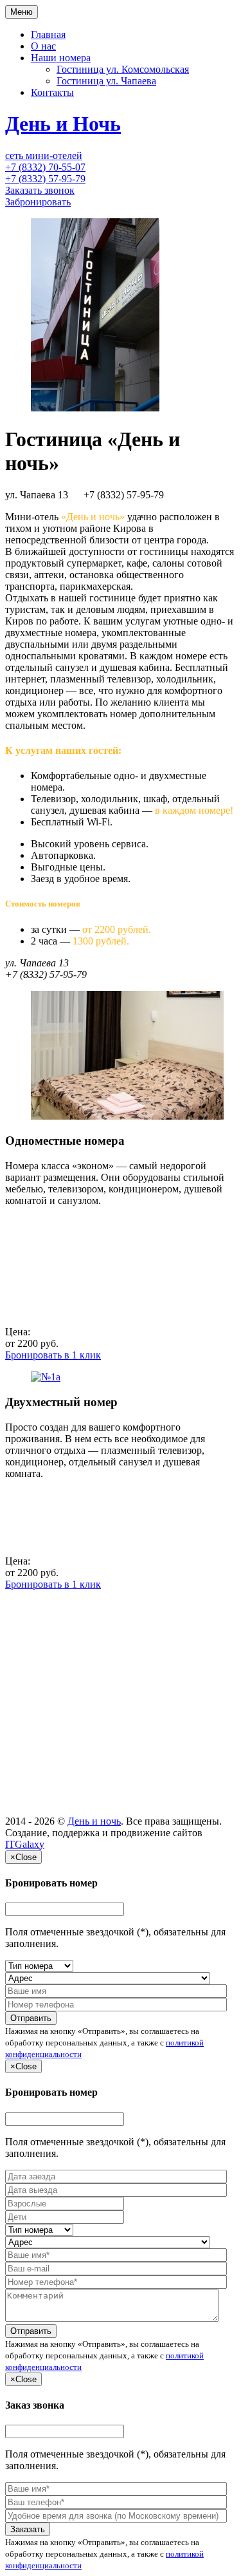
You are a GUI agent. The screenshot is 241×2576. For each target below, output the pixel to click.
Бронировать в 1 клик (53, 1355)
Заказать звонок (40, 190)
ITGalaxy (25, 1844)
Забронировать (38, 202)
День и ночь (94, 1821)
